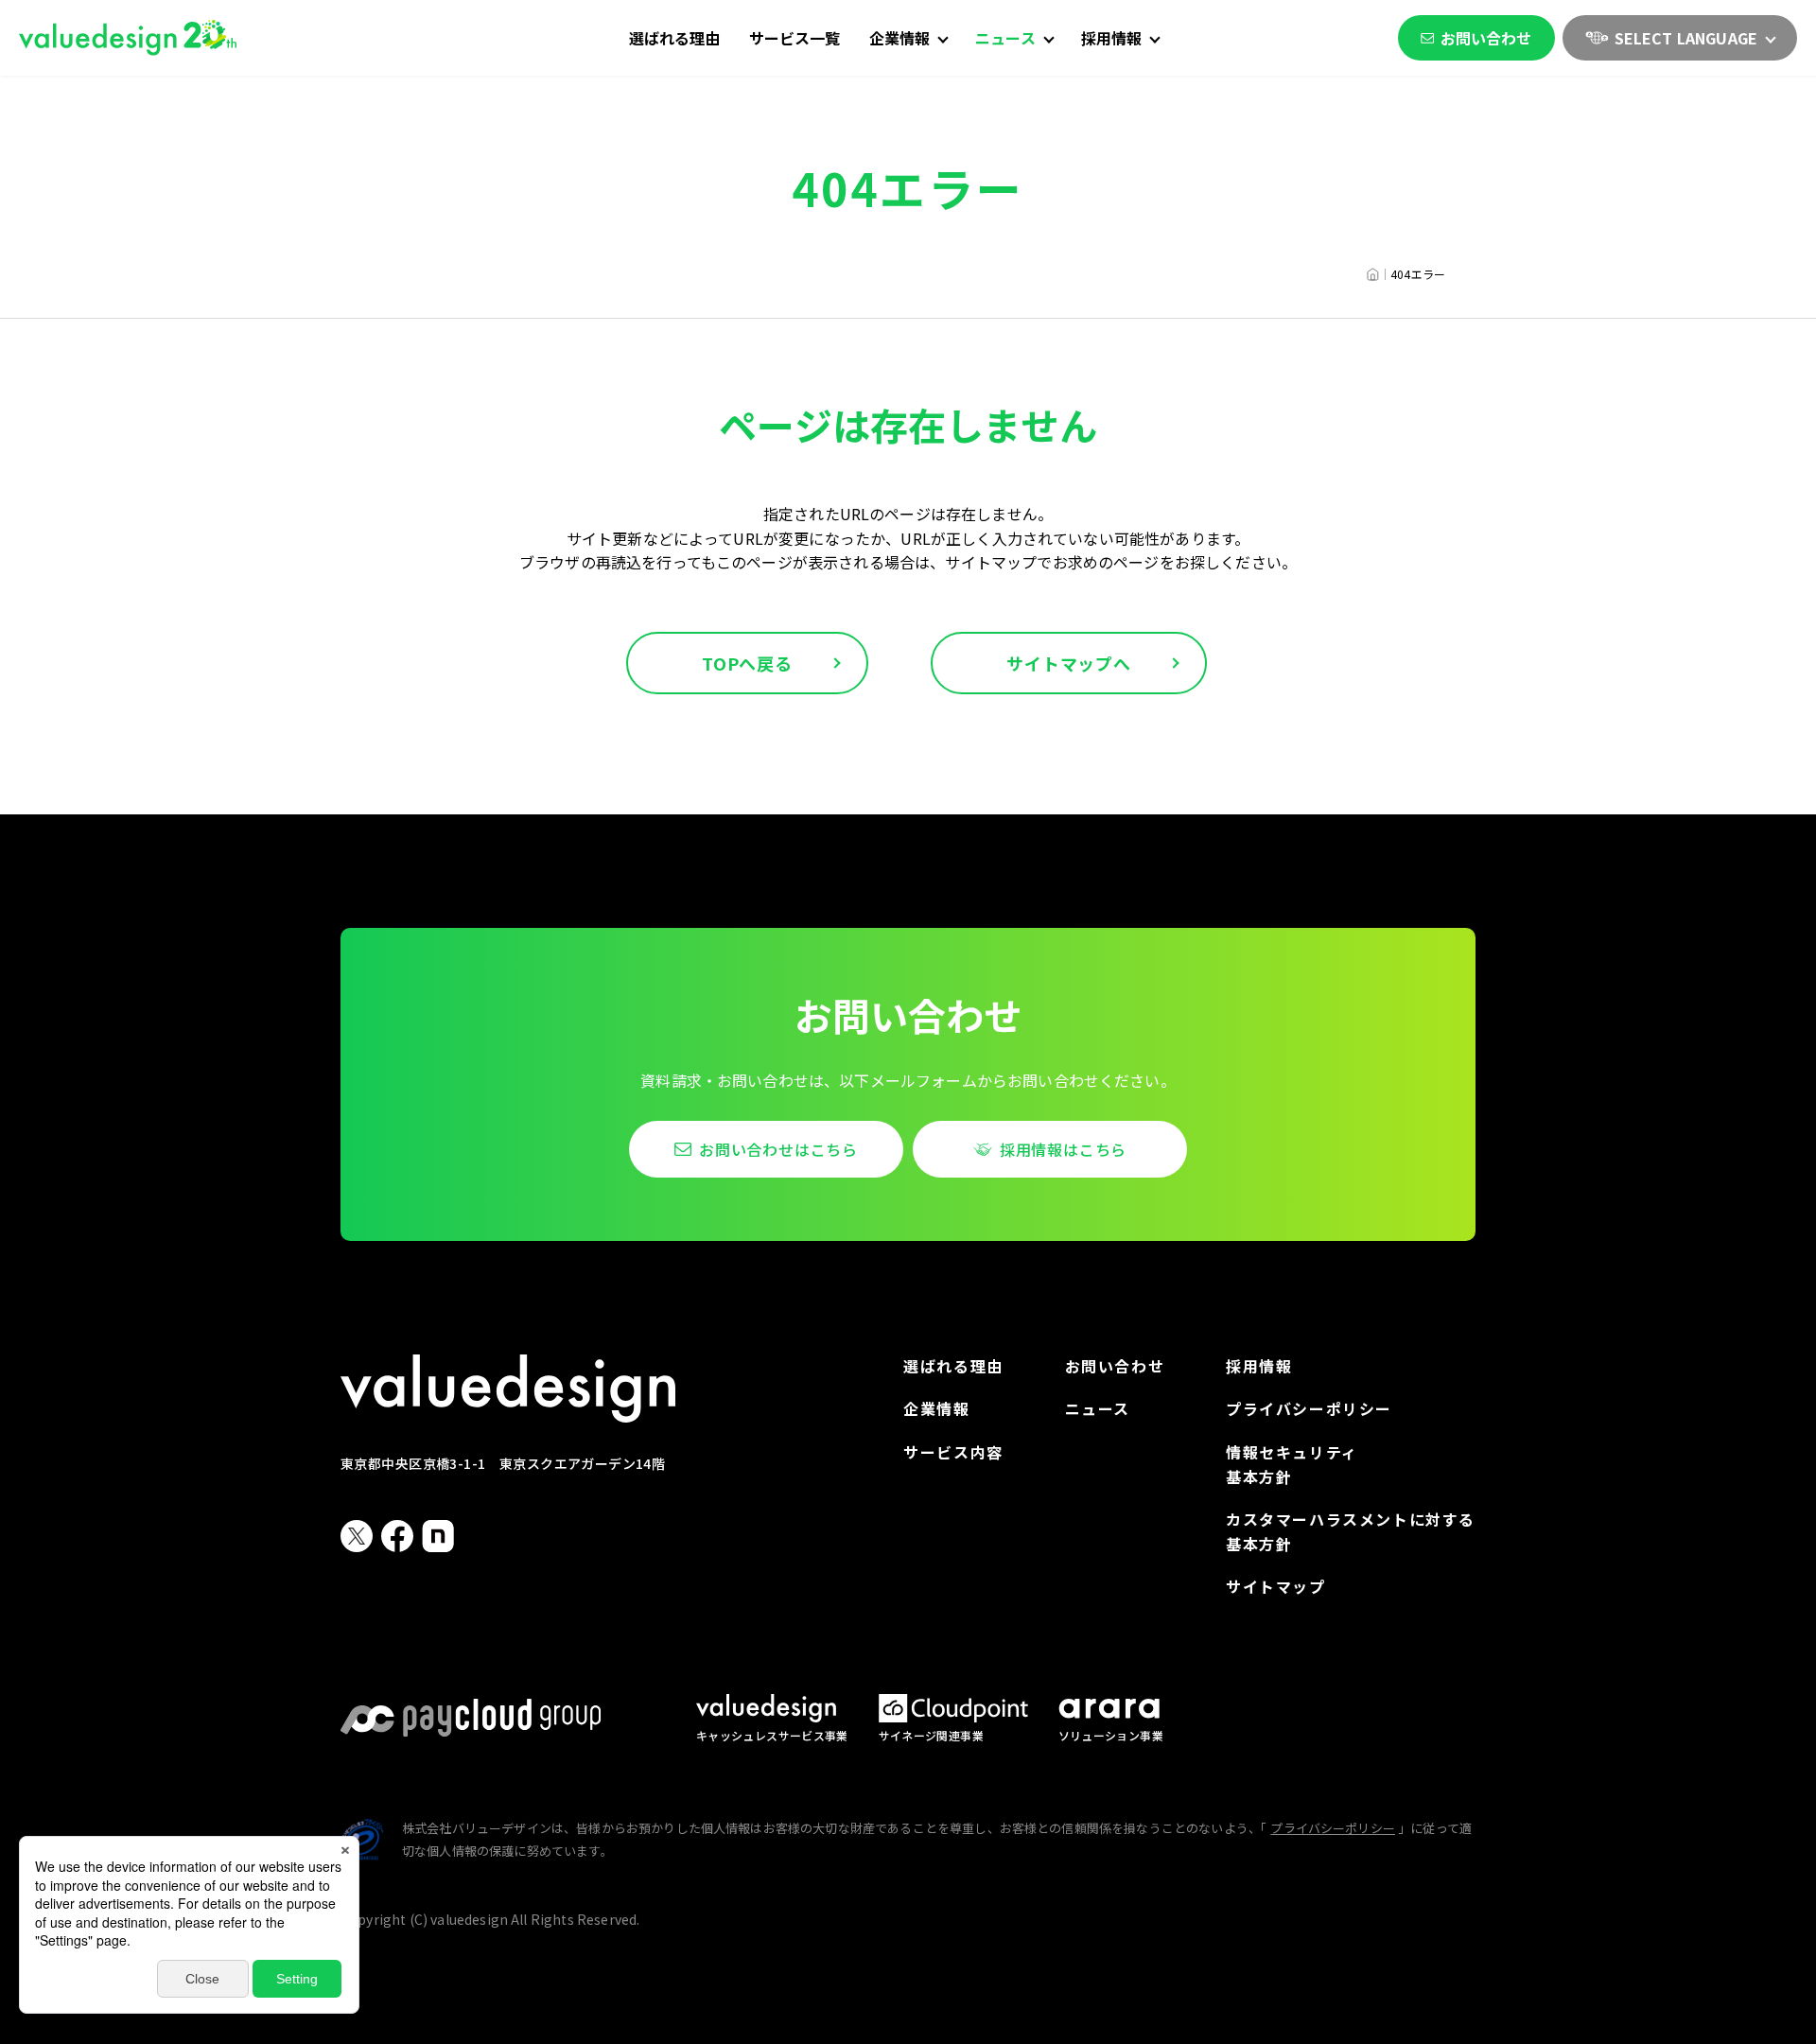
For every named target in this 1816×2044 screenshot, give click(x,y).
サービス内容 (953, 1452)
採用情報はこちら (1063, 1149)
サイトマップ (1276, 1586)
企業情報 (936, 1408)
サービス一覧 (795, 38)
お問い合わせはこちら (778, 1149)
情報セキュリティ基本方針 (1292, 1464)
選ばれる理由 (675, 38)
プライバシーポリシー (1309, 1408)
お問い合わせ (1486, 38)
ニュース (1098, 1408)
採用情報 (1259, 1366)
